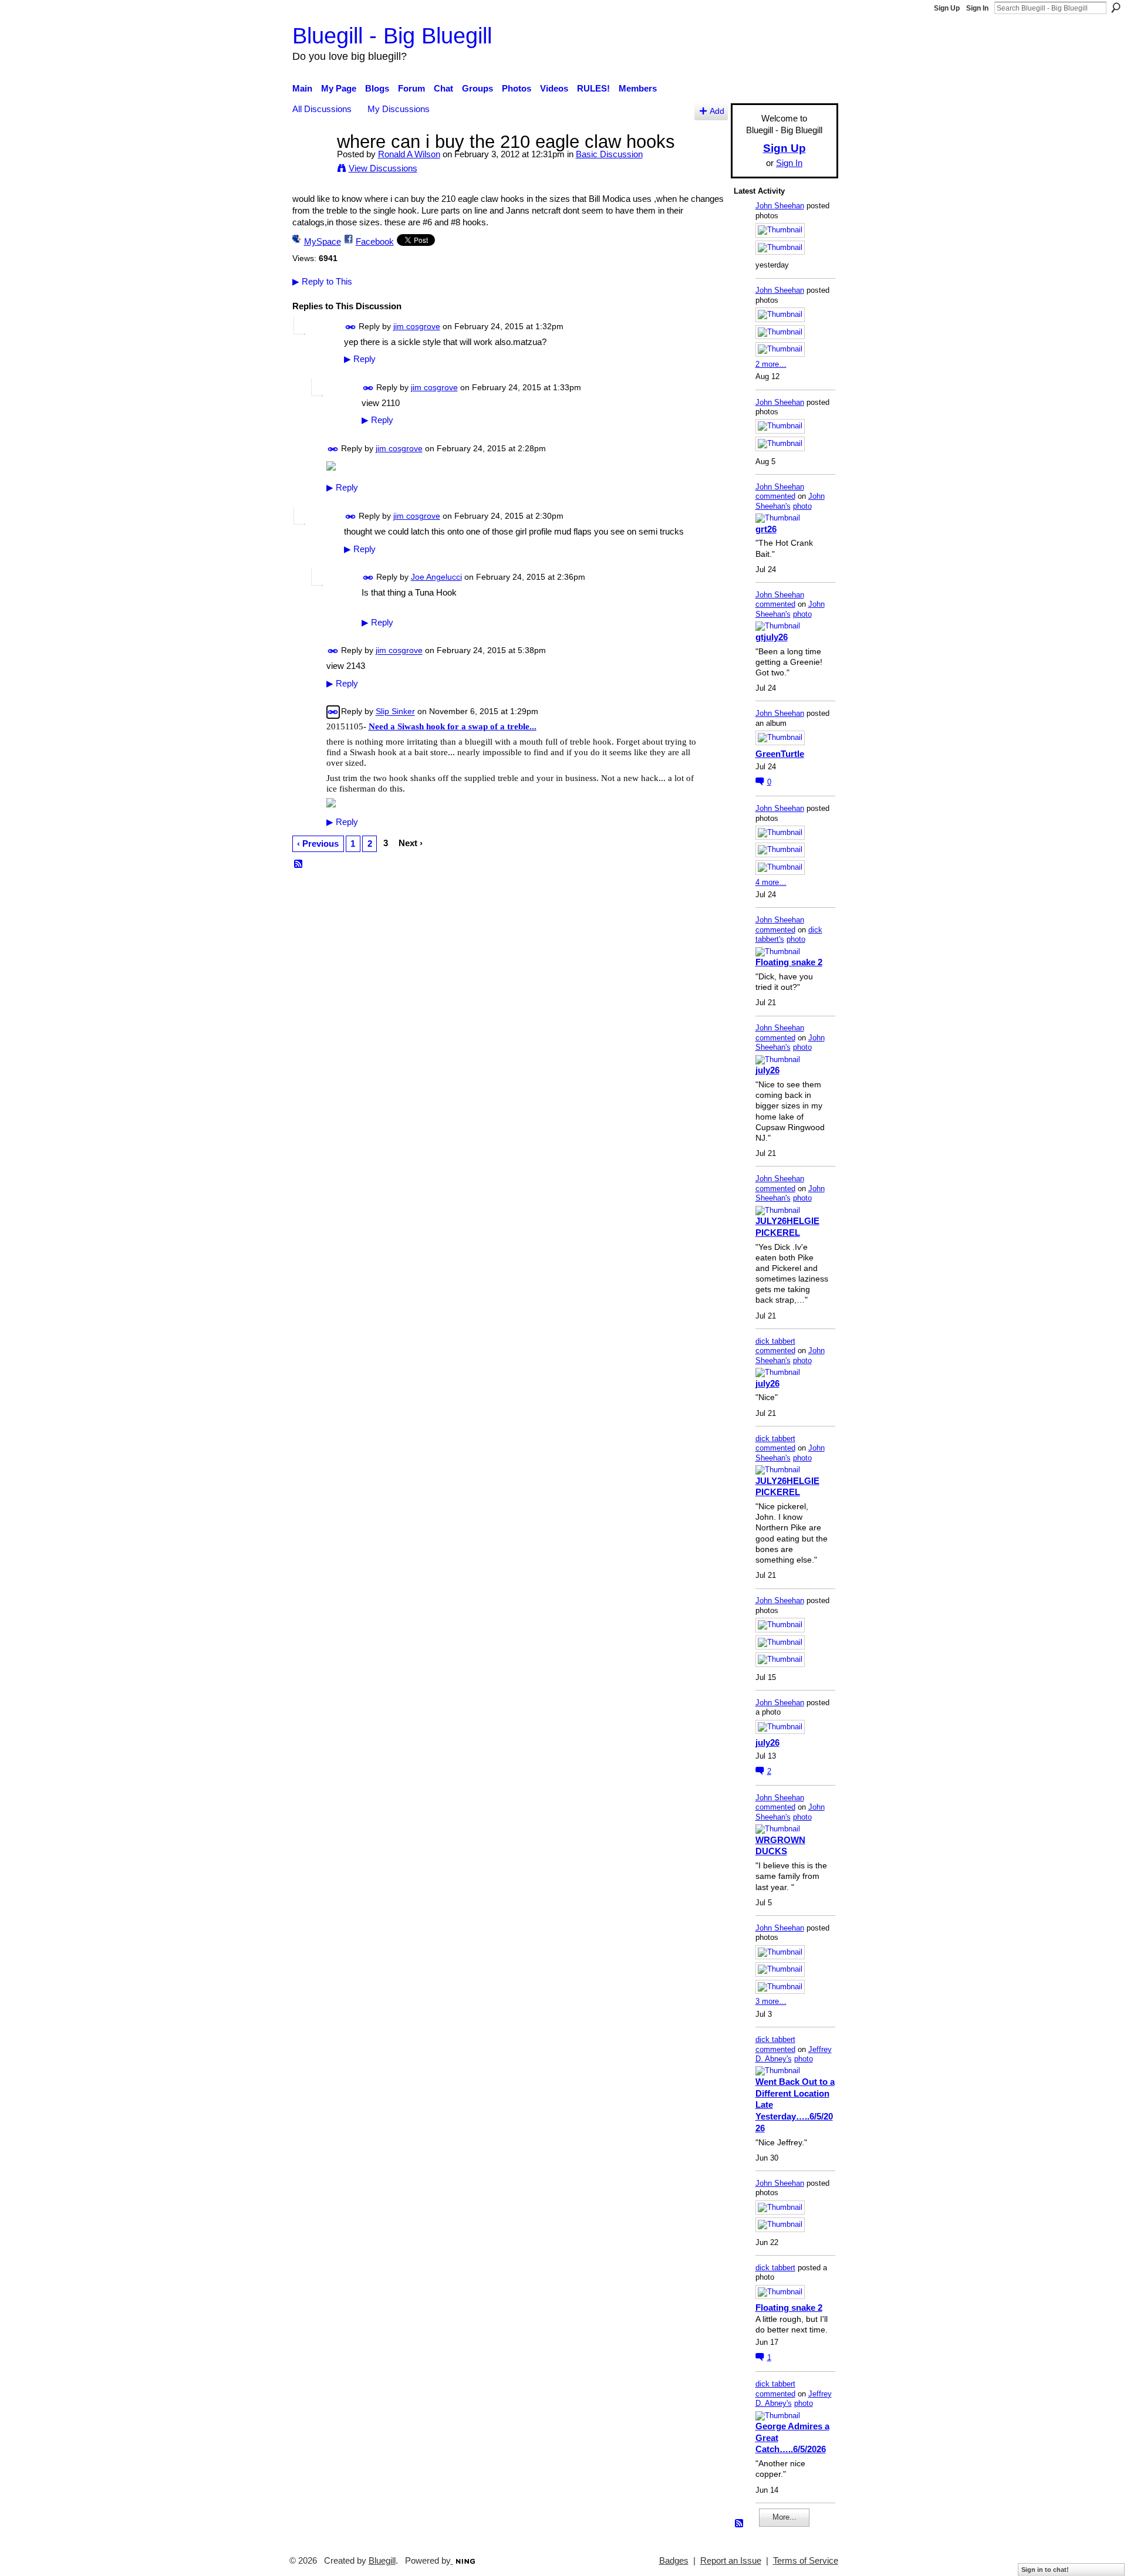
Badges (674, 2561)
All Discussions (322, 109)
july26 (767, 1070)
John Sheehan (780, 206)
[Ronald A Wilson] (311, 163)
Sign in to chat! (1045, 2570)
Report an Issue (731, 2561)
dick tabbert (775, 1341)
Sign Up (947, 8)
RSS (299, 864)
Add (717, 111)
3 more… (771, 2001)
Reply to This (322, 281)
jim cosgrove (417, 326)
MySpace (323, 241)
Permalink (351, 327)
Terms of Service (806, 2561)
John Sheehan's (790, 501)
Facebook (375, 241)
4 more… (771, 882)
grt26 (766, 529)
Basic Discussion (609, 154)
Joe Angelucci (436, 577)
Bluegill (382, 2561)
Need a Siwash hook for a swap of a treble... (453, 726)
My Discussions (399, 109)
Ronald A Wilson (409, 154)
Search (1116, 8)
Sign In (977, 8)
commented (775, 496)
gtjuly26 (772, 637)
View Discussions (383, 168)
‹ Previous (318, 844)
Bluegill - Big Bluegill (392, 36)
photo (802, 506)
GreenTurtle (780, 754)
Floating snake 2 (789, 962)
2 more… (771, 364)
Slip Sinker (395, 712)
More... (784, 2517)
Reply (360, 359)
